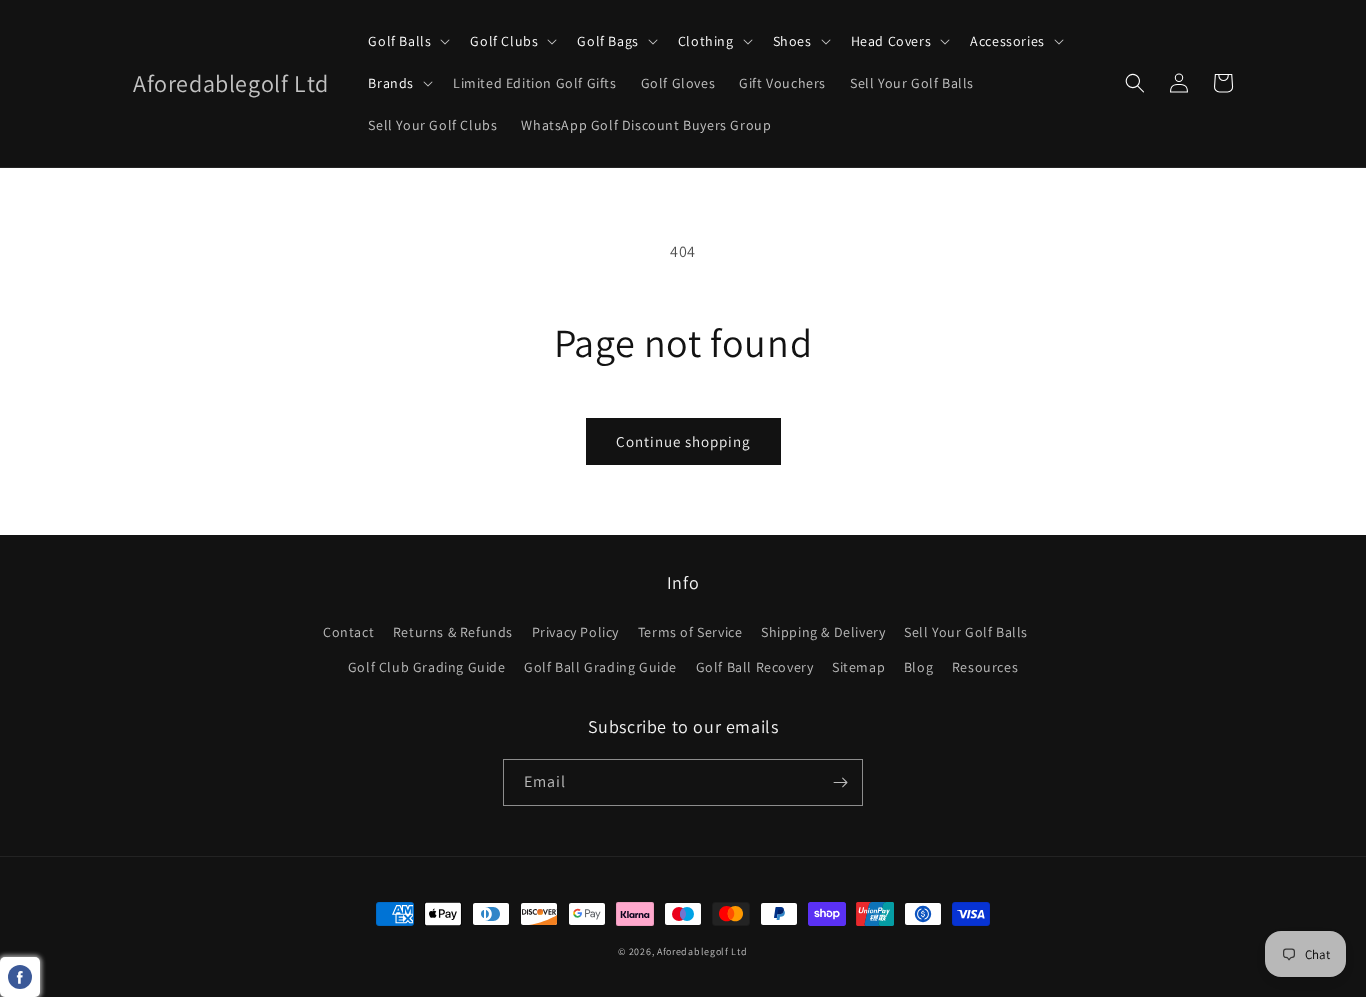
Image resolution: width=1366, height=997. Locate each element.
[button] (407, 41)
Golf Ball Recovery (755, 667)
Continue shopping (683, 441)
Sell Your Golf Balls (966, 632)
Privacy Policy (575, 632)
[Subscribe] (840, 782)
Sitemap (858, 667)
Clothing (706, 41)
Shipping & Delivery (823, 632)
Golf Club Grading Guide (427, 667)
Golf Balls (399, 41)
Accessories (1007, 41)
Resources (985, 667)
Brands (391, 83)
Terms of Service (690, 632)
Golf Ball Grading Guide (600, 667)
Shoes (792, 41)
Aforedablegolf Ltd (702, 951)
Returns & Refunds (453, 632)
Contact (348, 632)
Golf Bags (607, 41)
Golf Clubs (504, 41)
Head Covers (891, 41)
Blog (918, 667)
